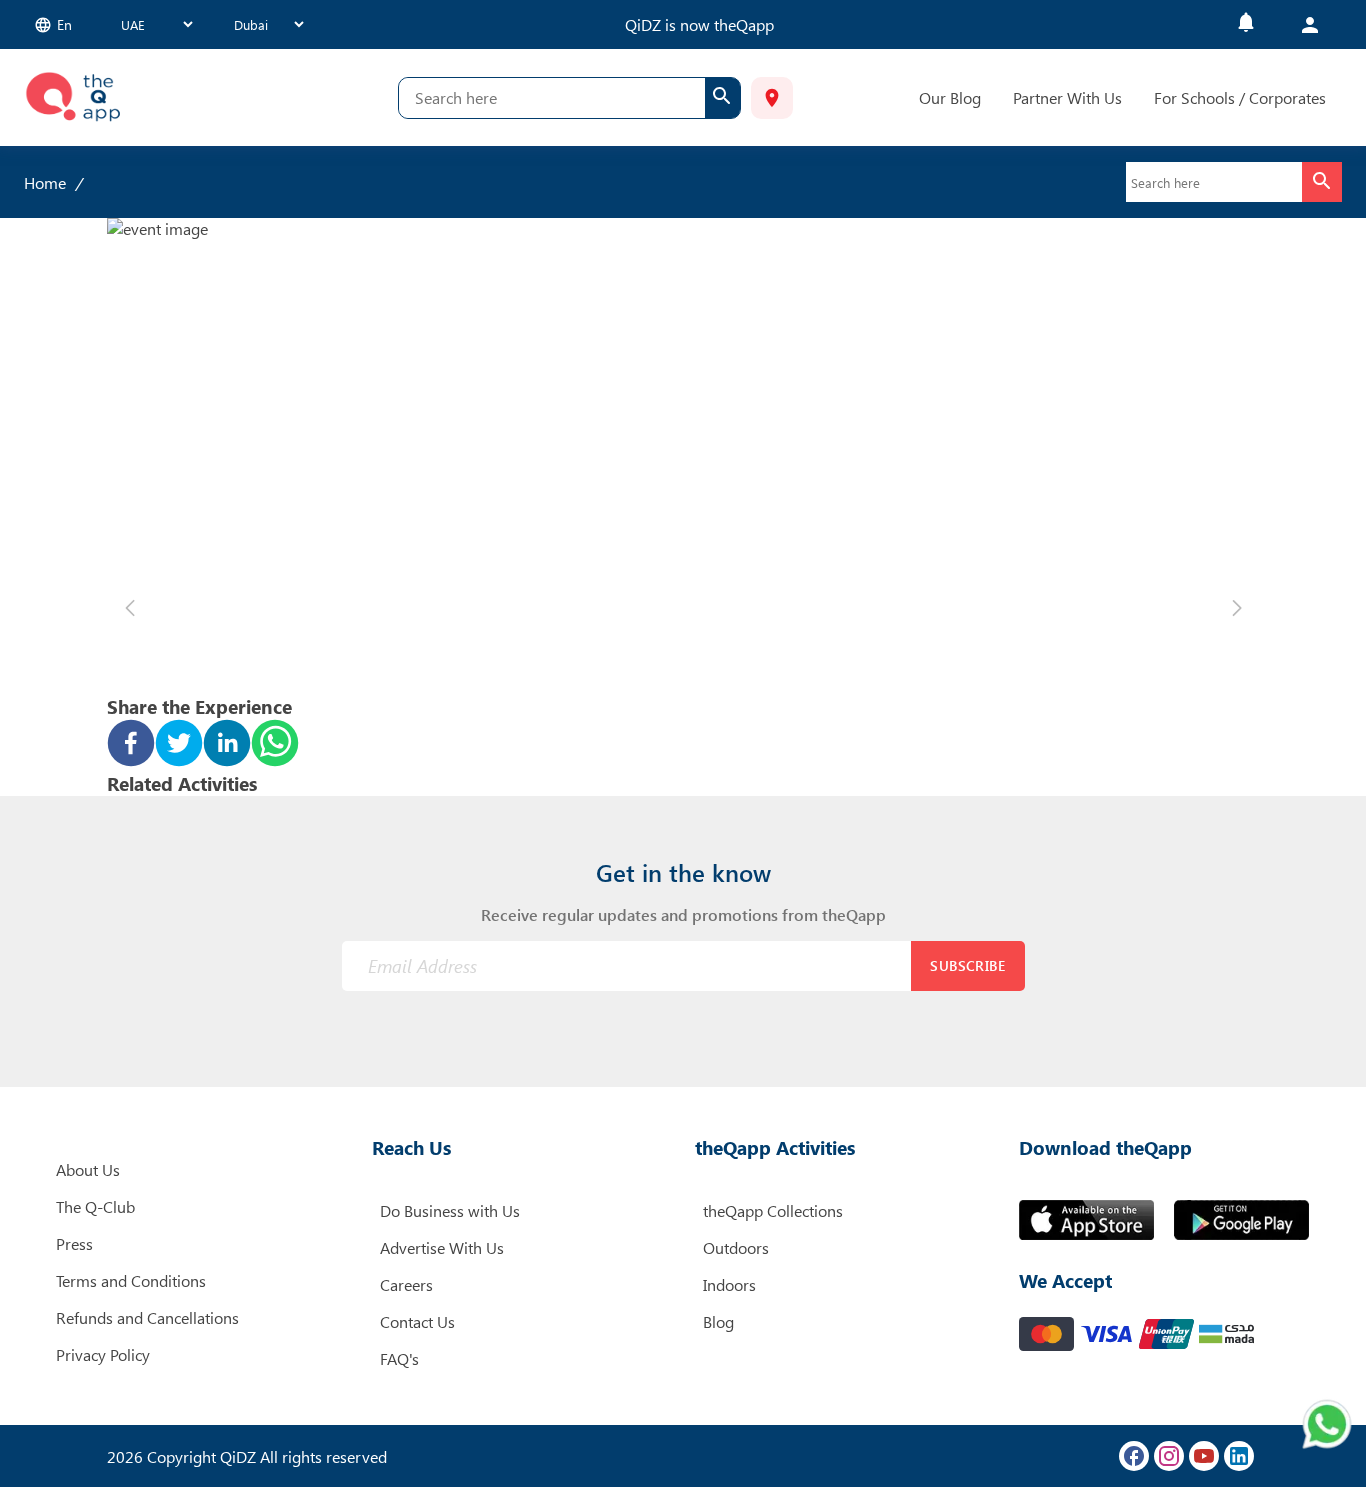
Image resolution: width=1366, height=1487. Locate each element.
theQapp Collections (773, 1210)
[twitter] (179, 745)
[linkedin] (227, 745)
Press (74, 1243)
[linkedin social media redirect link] (1239, 1456)
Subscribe (967, 965)
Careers (406, 1284)
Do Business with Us (450, 1210)
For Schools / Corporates (1240, 97)
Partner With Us (1067, 97)
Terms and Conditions (131, 1280)
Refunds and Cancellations (147, 1317)
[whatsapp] (275, 745)
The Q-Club (95, 1206)
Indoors (729, 1284)
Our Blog (950, 97)
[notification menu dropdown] (1246, 24)
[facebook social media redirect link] (1134, 1456)
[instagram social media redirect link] (1169, 1456)
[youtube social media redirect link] (1204, 1456)
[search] (722, 98)
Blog (718, 1321)
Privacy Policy (103, 1354)
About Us (88, 1169)
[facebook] (131, 745)
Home (45, 182)
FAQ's (399, 1358)
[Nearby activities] (772, 98)
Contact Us (417, 1321)
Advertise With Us (442, 1247)
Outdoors (736, 1247)
